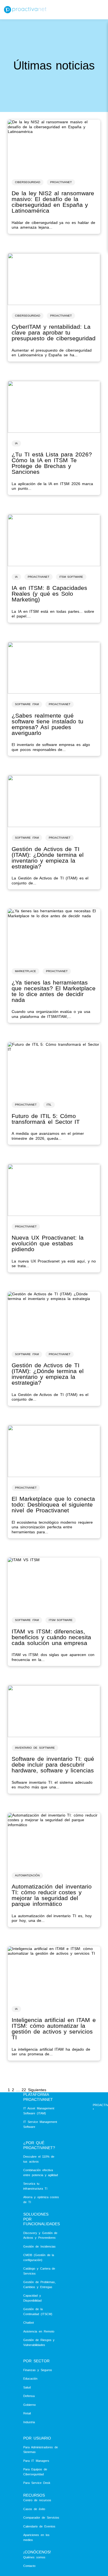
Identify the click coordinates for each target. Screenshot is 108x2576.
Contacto (29, 2566)
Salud (27, 2387)
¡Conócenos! (37, 2552)
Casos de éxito (34, 2509)
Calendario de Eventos (39, 2526)
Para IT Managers (36, 2461)
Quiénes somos (34, 2557)
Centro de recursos (37, 2500)
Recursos (34, 2495)
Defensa (29, 2396)
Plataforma (36, 2094)
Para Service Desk (37, 2483)
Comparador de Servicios (41, 2518)
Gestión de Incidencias (39, 2246)
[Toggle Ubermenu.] (97, 10)
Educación (30, 2379)
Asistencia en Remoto (39, 2331)
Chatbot (29, 2323)
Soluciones (36, 2214)
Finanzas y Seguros (38, 2370)
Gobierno (29, 2405)
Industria (29, 2422)
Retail (27, 2413)
